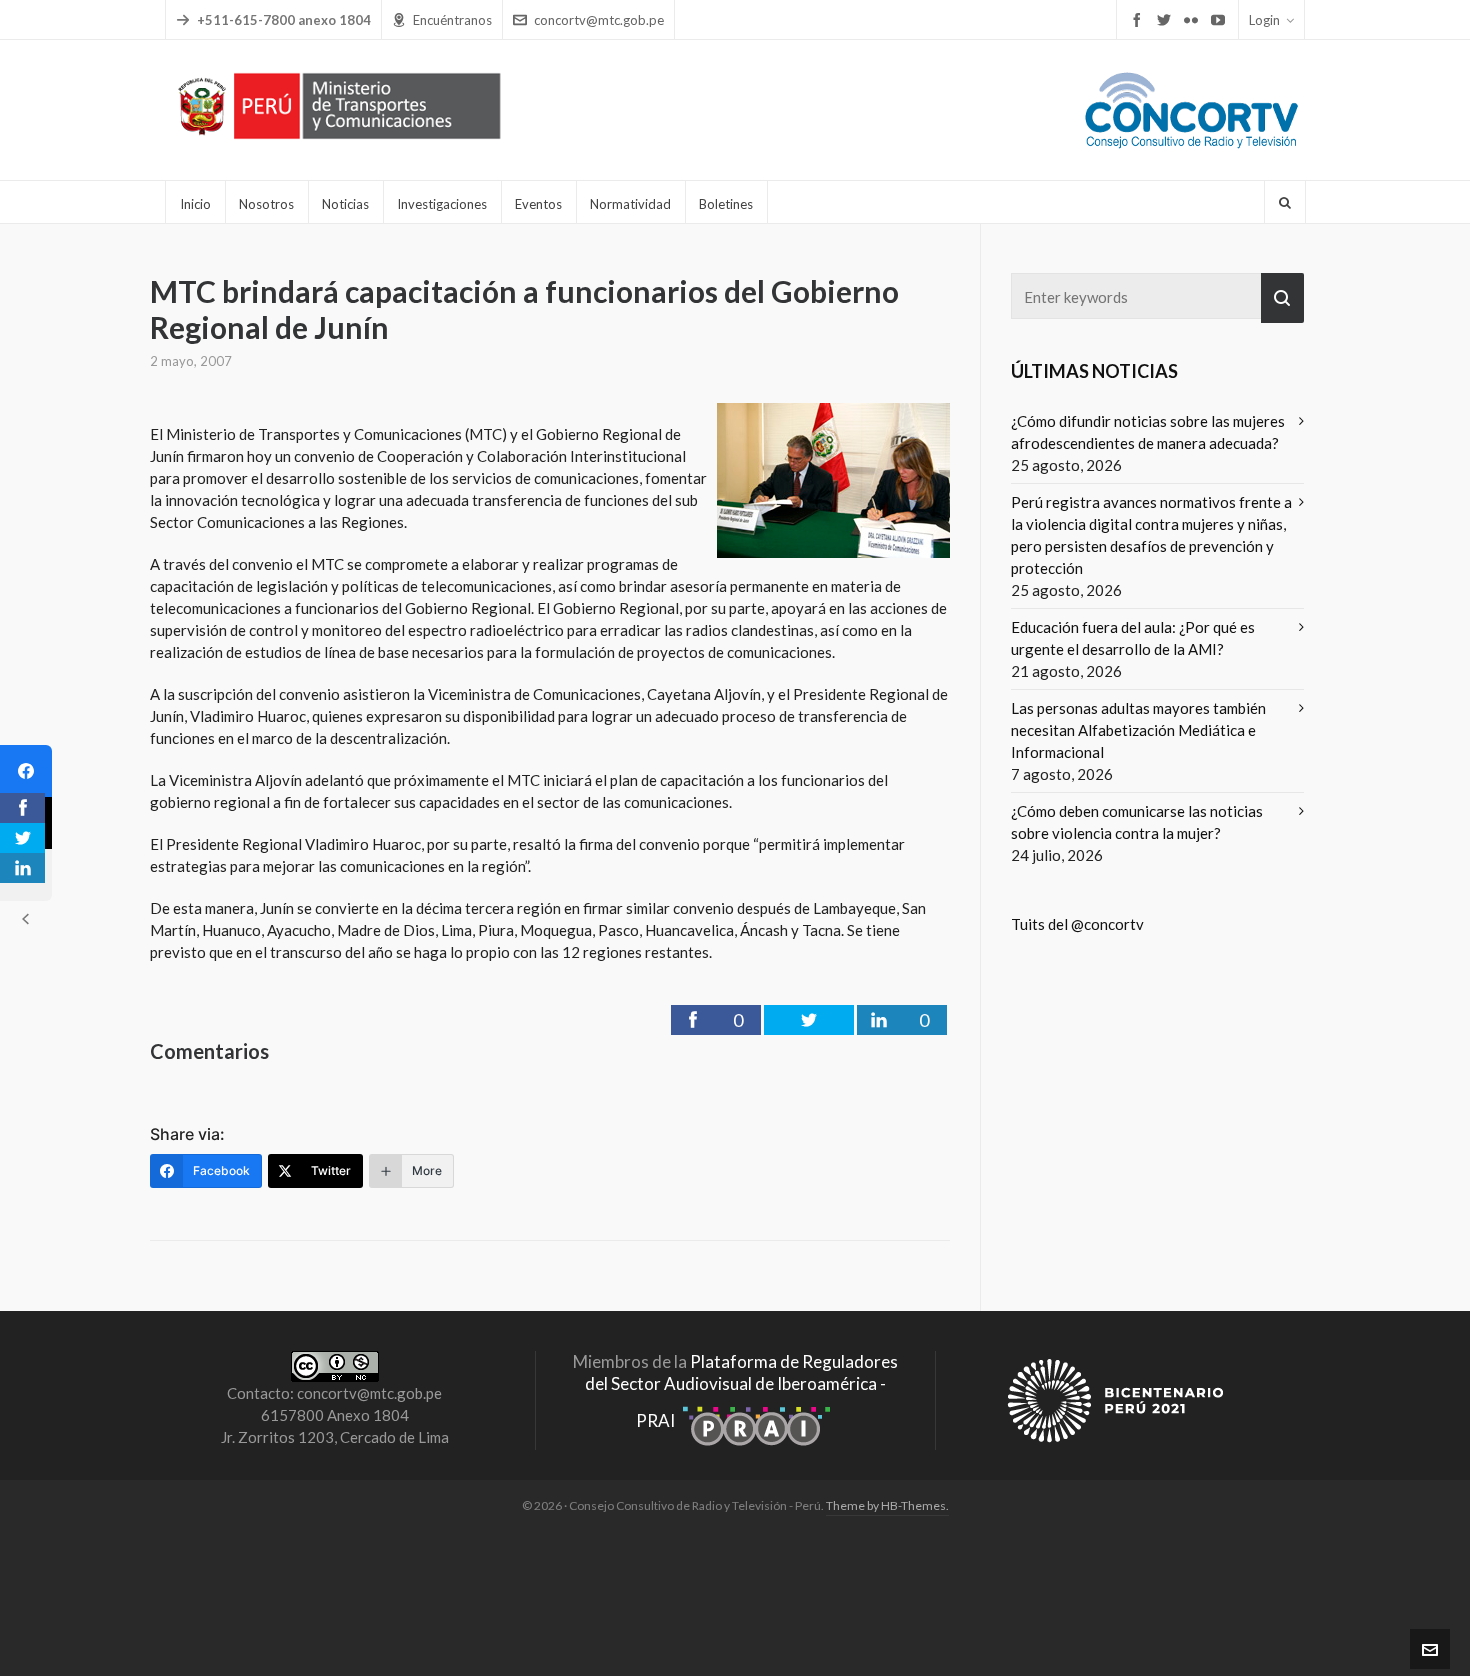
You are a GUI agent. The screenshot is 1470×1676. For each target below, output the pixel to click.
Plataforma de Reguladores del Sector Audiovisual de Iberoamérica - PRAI (741, 1391)
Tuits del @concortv (1077, 924)
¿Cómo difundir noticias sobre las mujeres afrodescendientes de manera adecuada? (1148, 432)
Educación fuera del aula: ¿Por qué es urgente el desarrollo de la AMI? (1133, 638)
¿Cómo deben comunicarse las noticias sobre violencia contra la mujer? (1137, 822)
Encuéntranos (452, 20)
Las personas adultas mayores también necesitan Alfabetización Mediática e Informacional (1138, 730)
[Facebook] (26, 771)
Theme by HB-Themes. (887, 1505)
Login (1264, 20)
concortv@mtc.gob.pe (599, 20)
